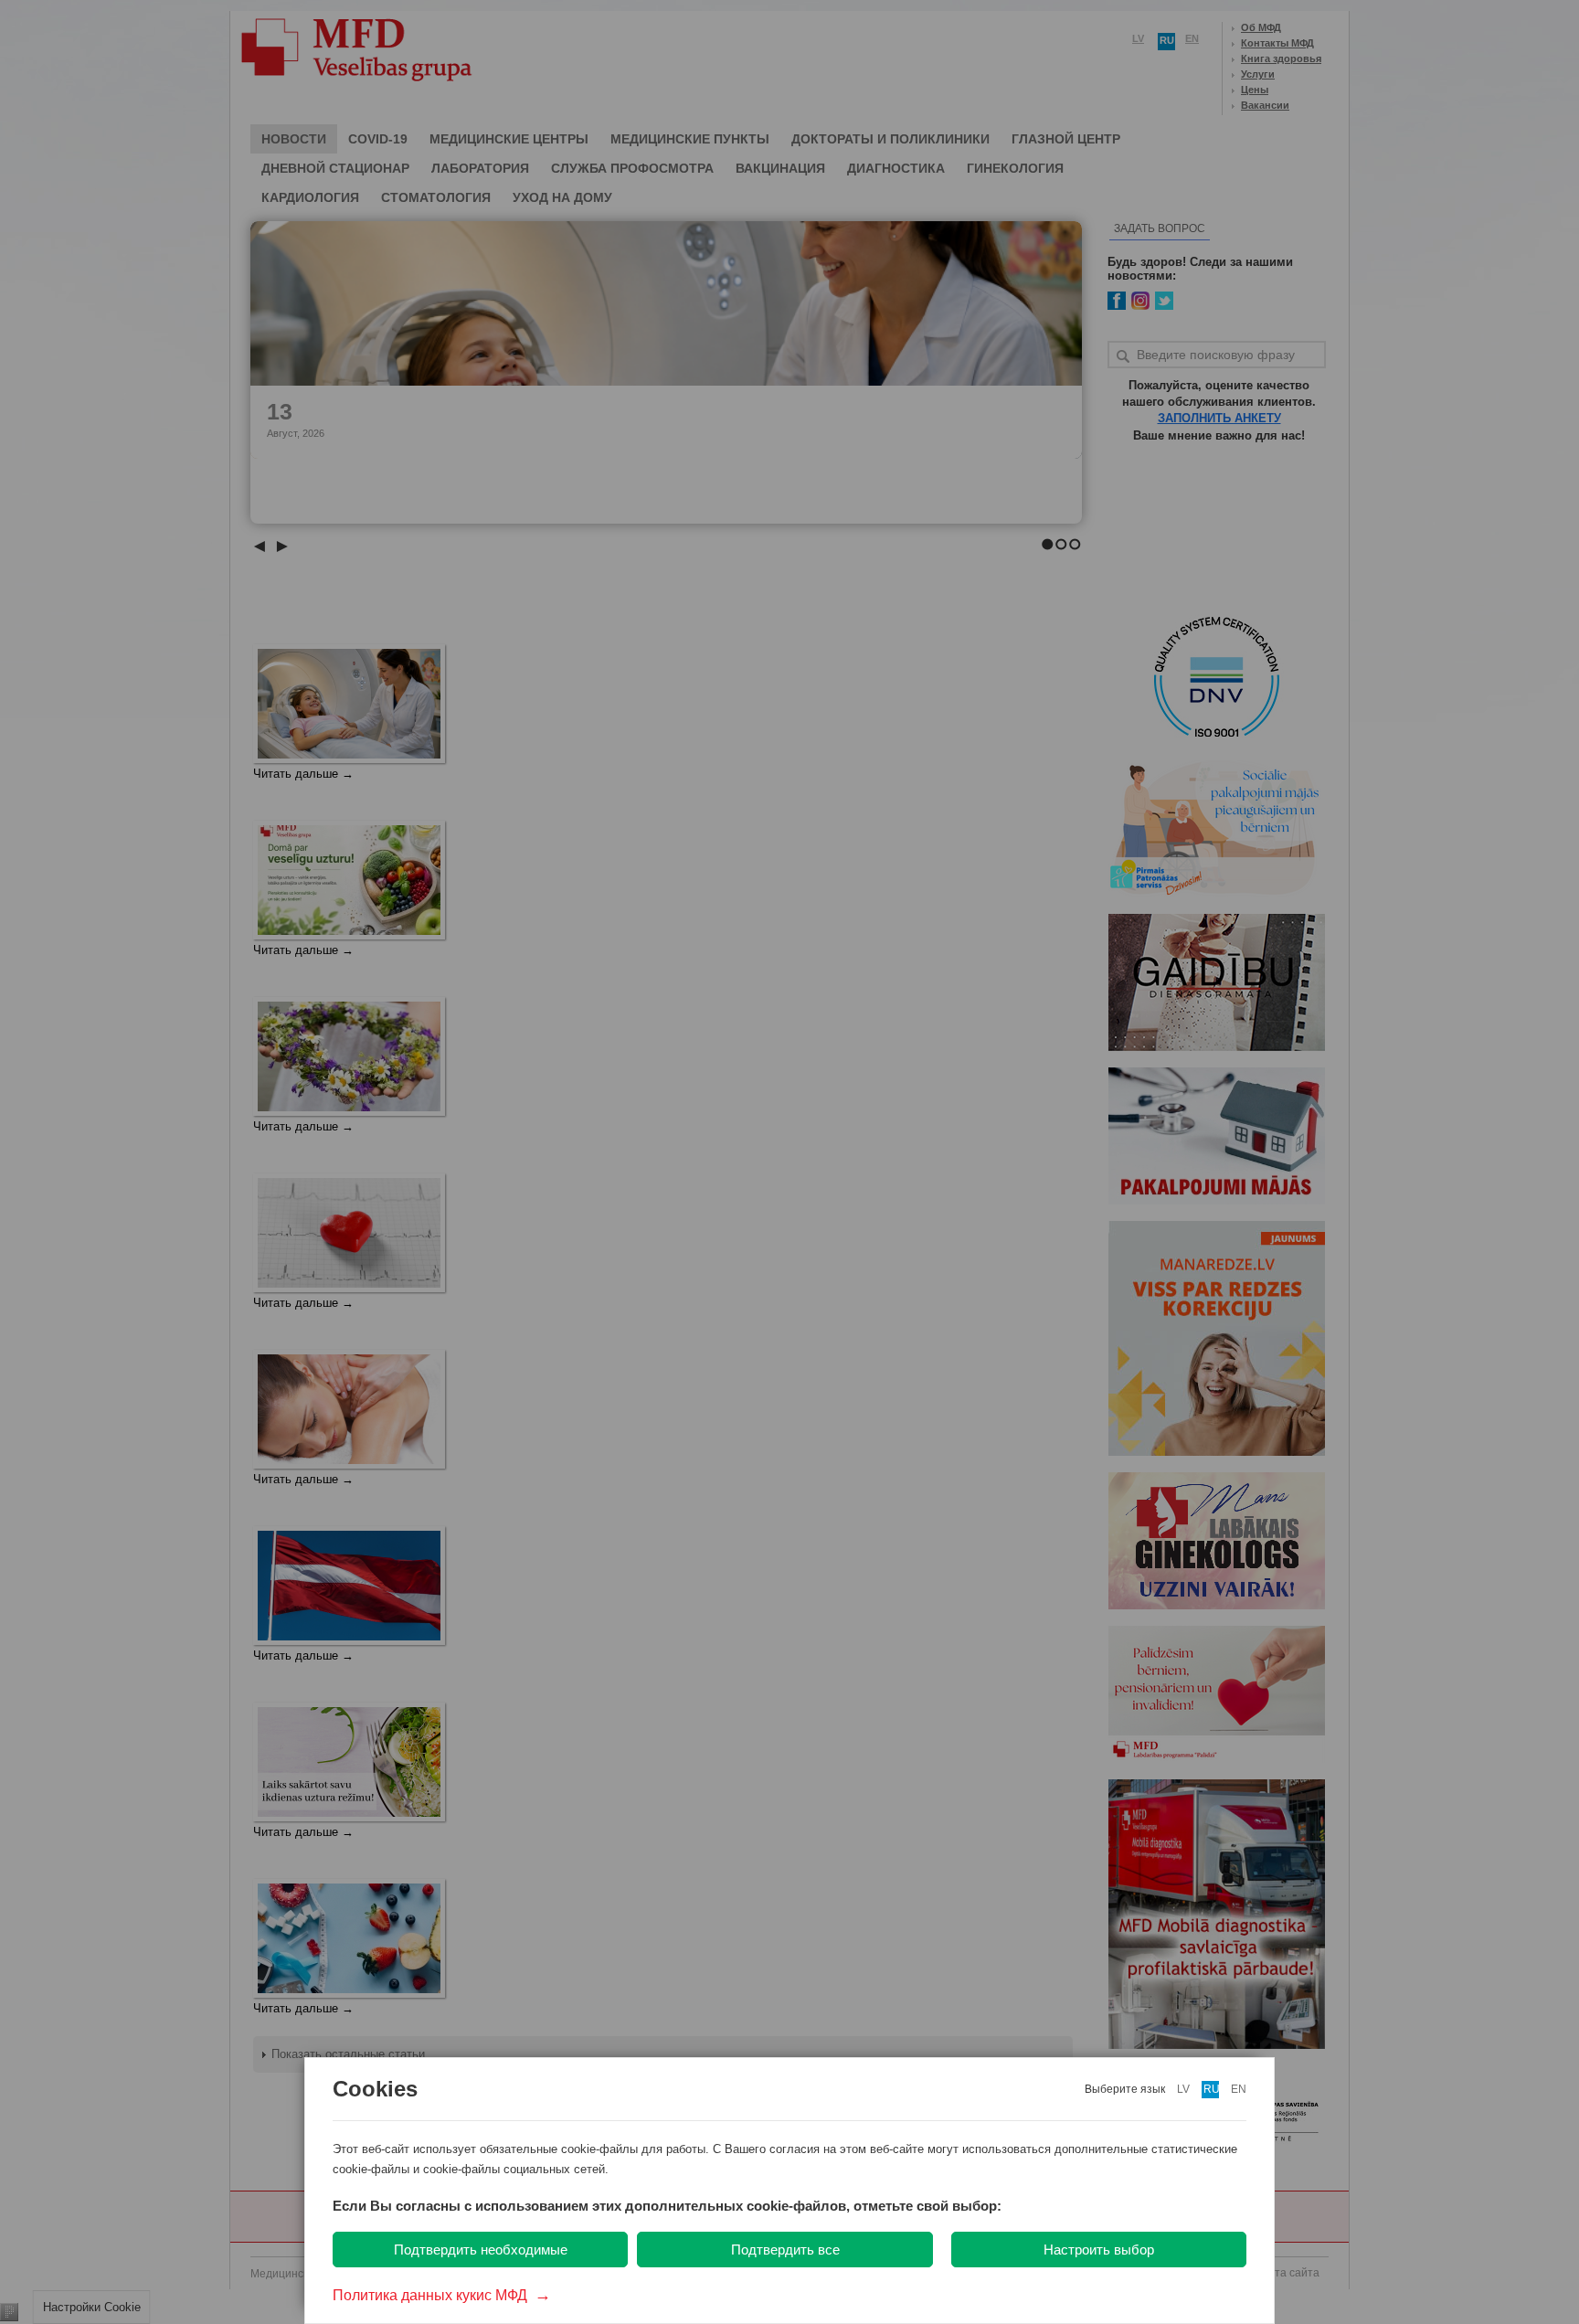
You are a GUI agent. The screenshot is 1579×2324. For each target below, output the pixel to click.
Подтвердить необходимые (481, 2250)
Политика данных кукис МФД (442, 2295)
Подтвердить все (785, 2250)
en (1239, 2089)
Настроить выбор (1099, 2250)
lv (1183, 2089)
